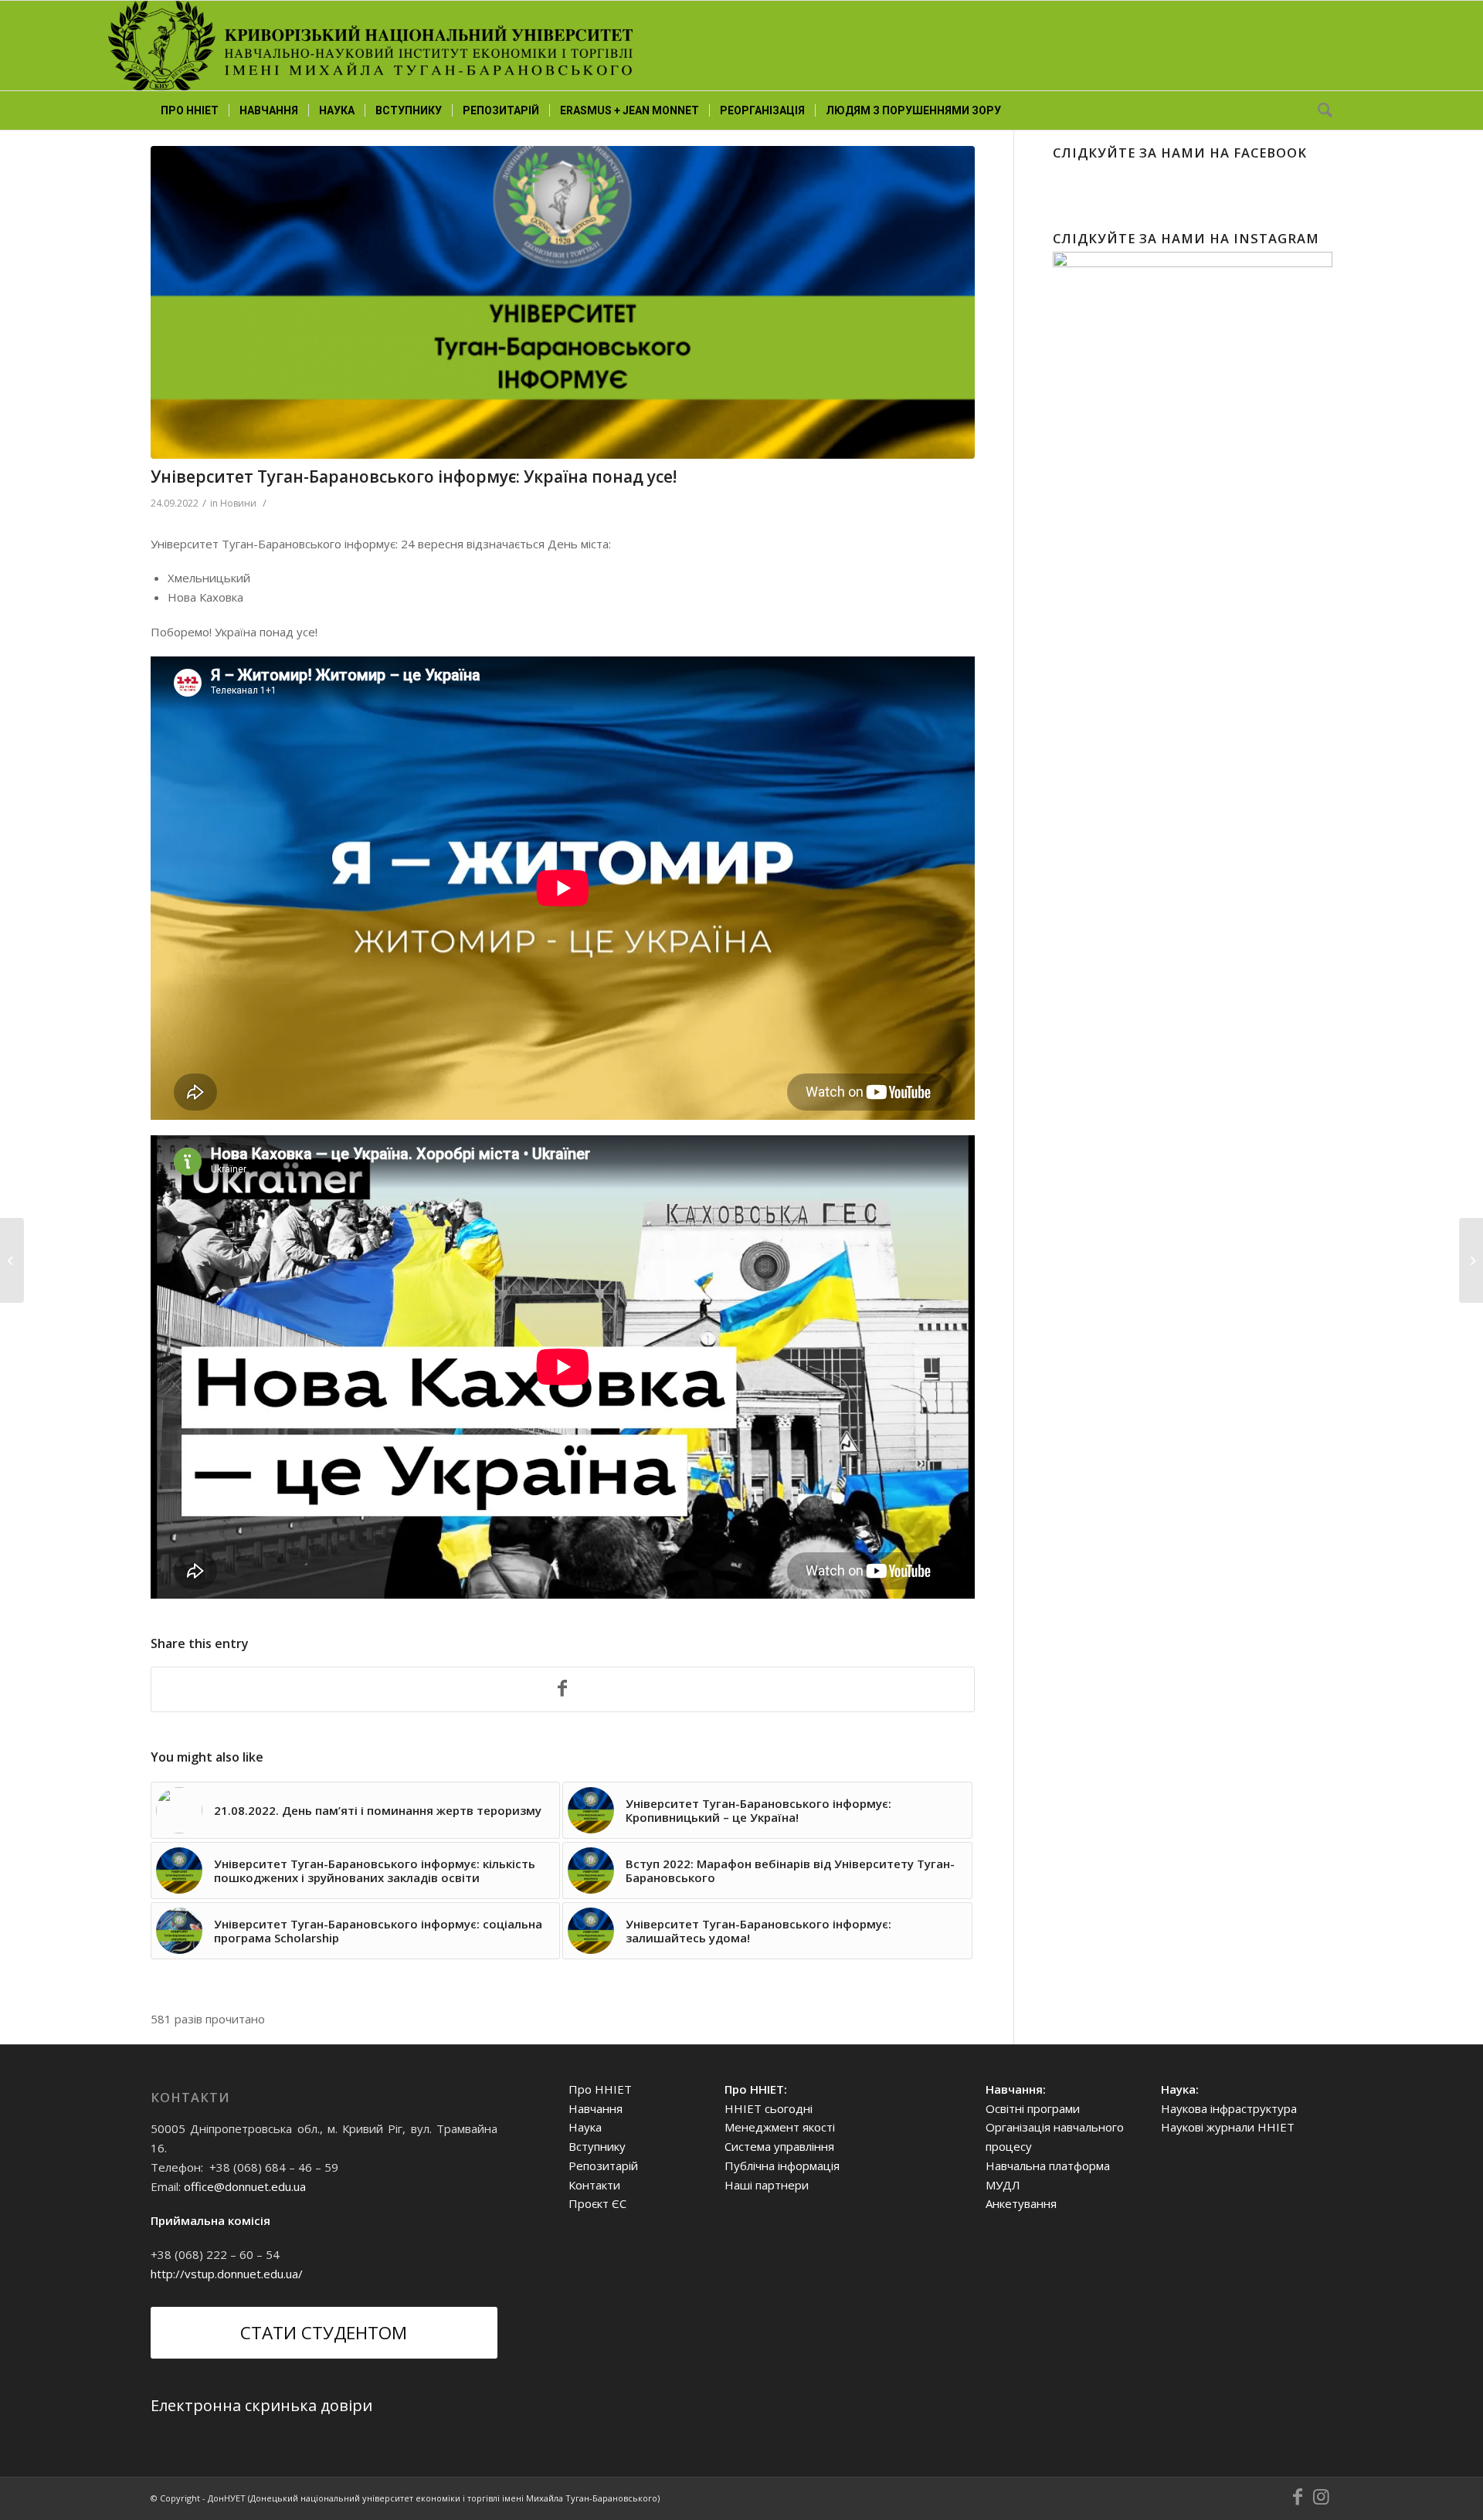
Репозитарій (603, 2166)
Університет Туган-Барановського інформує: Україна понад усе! (414, 477)
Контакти (594, 2185)
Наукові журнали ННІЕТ (1228, 2127)
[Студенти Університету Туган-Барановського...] (1471, 1260)
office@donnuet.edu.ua (245, 2186)
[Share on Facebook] (563, 1690)
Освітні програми (1033, 2108)
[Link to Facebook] (1298, 2497)
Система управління (779, 2146)
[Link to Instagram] (1321, 2497)
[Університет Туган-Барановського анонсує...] (12, 1260)
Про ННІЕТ (600, 2089)
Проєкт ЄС (597, 2203)
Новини (238, 503)
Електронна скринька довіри (261, 2405)
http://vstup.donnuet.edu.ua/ (227, 2274)
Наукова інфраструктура (1229, 2108)
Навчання (596, 2108)
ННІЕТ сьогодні (769, 2108)
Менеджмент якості (780, 2127)
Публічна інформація (782, 2166)
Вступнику (597, 2146)
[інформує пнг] (563, 302)
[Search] (1320, 110)
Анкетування (1021, 2203)
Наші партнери (767, 2185)
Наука (585, 2127)
